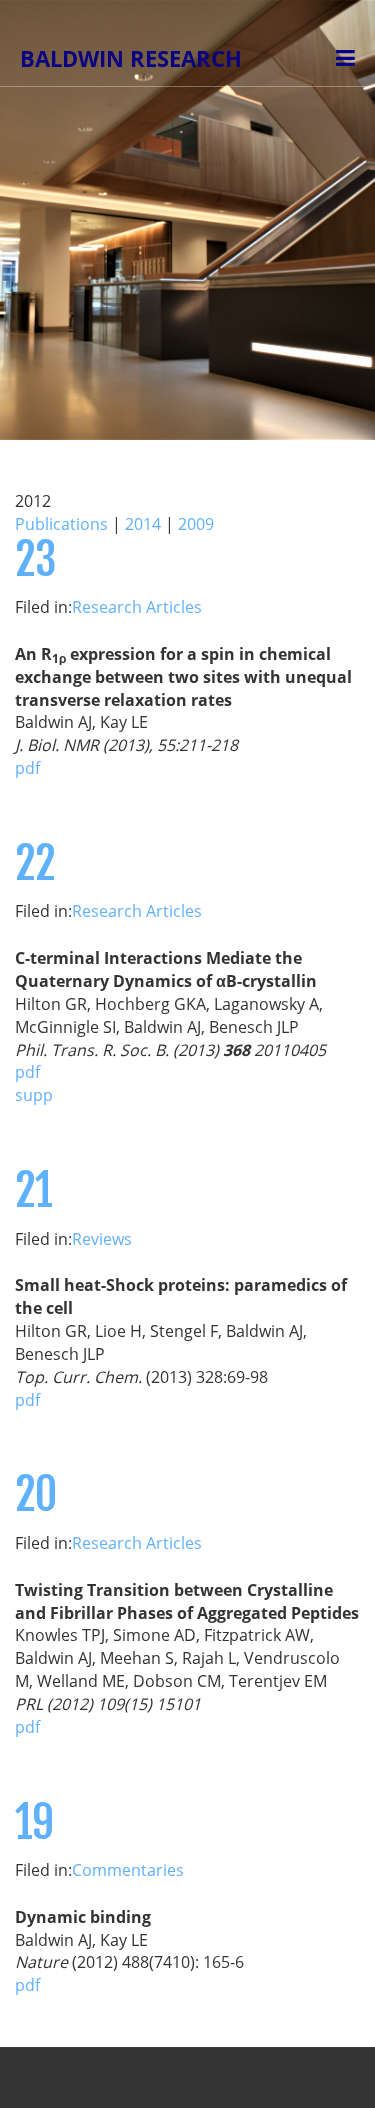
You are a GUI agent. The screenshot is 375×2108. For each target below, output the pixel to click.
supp (34, 1095)
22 (35, 863)
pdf (27, 768)
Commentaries (128, 1870)
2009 (196, 524)
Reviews (102, 1239)
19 (34, 1822)
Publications (61, 524)
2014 (143, 524)
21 (33, 1190)
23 (35, 559)
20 (35, 1494)
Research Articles (137, 607)
